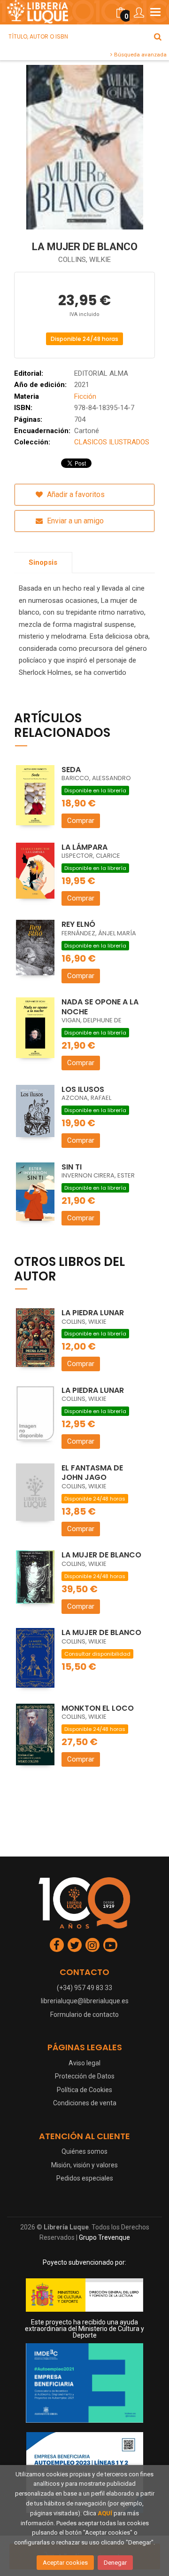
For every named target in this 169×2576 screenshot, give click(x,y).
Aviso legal (84, 2063)
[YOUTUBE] (110, 1945)
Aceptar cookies (65, 2563)
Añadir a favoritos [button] (75, 494)
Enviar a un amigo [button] (74, 521)
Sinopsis (43, 562)
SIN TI (72, 1167)
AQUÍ (105, 2513)
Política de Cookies (84, 2090)
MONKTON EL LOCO (98, 1708)
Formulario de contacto (84, 2015)
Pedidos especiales (85, 2178)
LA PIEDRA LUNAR (93, 1313)
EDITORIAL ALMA (101, 373)
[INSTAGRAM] (92, 1945)
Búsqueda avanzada (140, 55)
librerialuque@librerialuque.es (85, 2001)
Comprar (81, 821)
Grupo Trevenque (104, 2237)
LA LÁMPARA (84, 847)
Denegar (115, 2563)
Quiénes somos (84, 2151)
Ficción (85, 396)
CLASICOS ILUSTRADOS (112, 442)
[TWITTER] (75, 1945)
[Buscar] (158, 37)
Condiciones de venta (85, 2103)
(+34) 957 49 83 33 (84, 1988)
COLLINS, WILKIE (84, 260)
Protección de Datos (85, 2076)
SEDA (71, 770)
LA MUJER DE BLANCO (101, 1555)
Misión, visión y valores (84, 2165)
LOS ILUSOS (83, 1089)
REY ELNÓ (78, 924)
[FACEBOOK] (57, 1945)
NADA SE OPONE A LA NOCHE (100, 1007)
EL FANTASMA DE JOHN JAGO (92, 1473)
